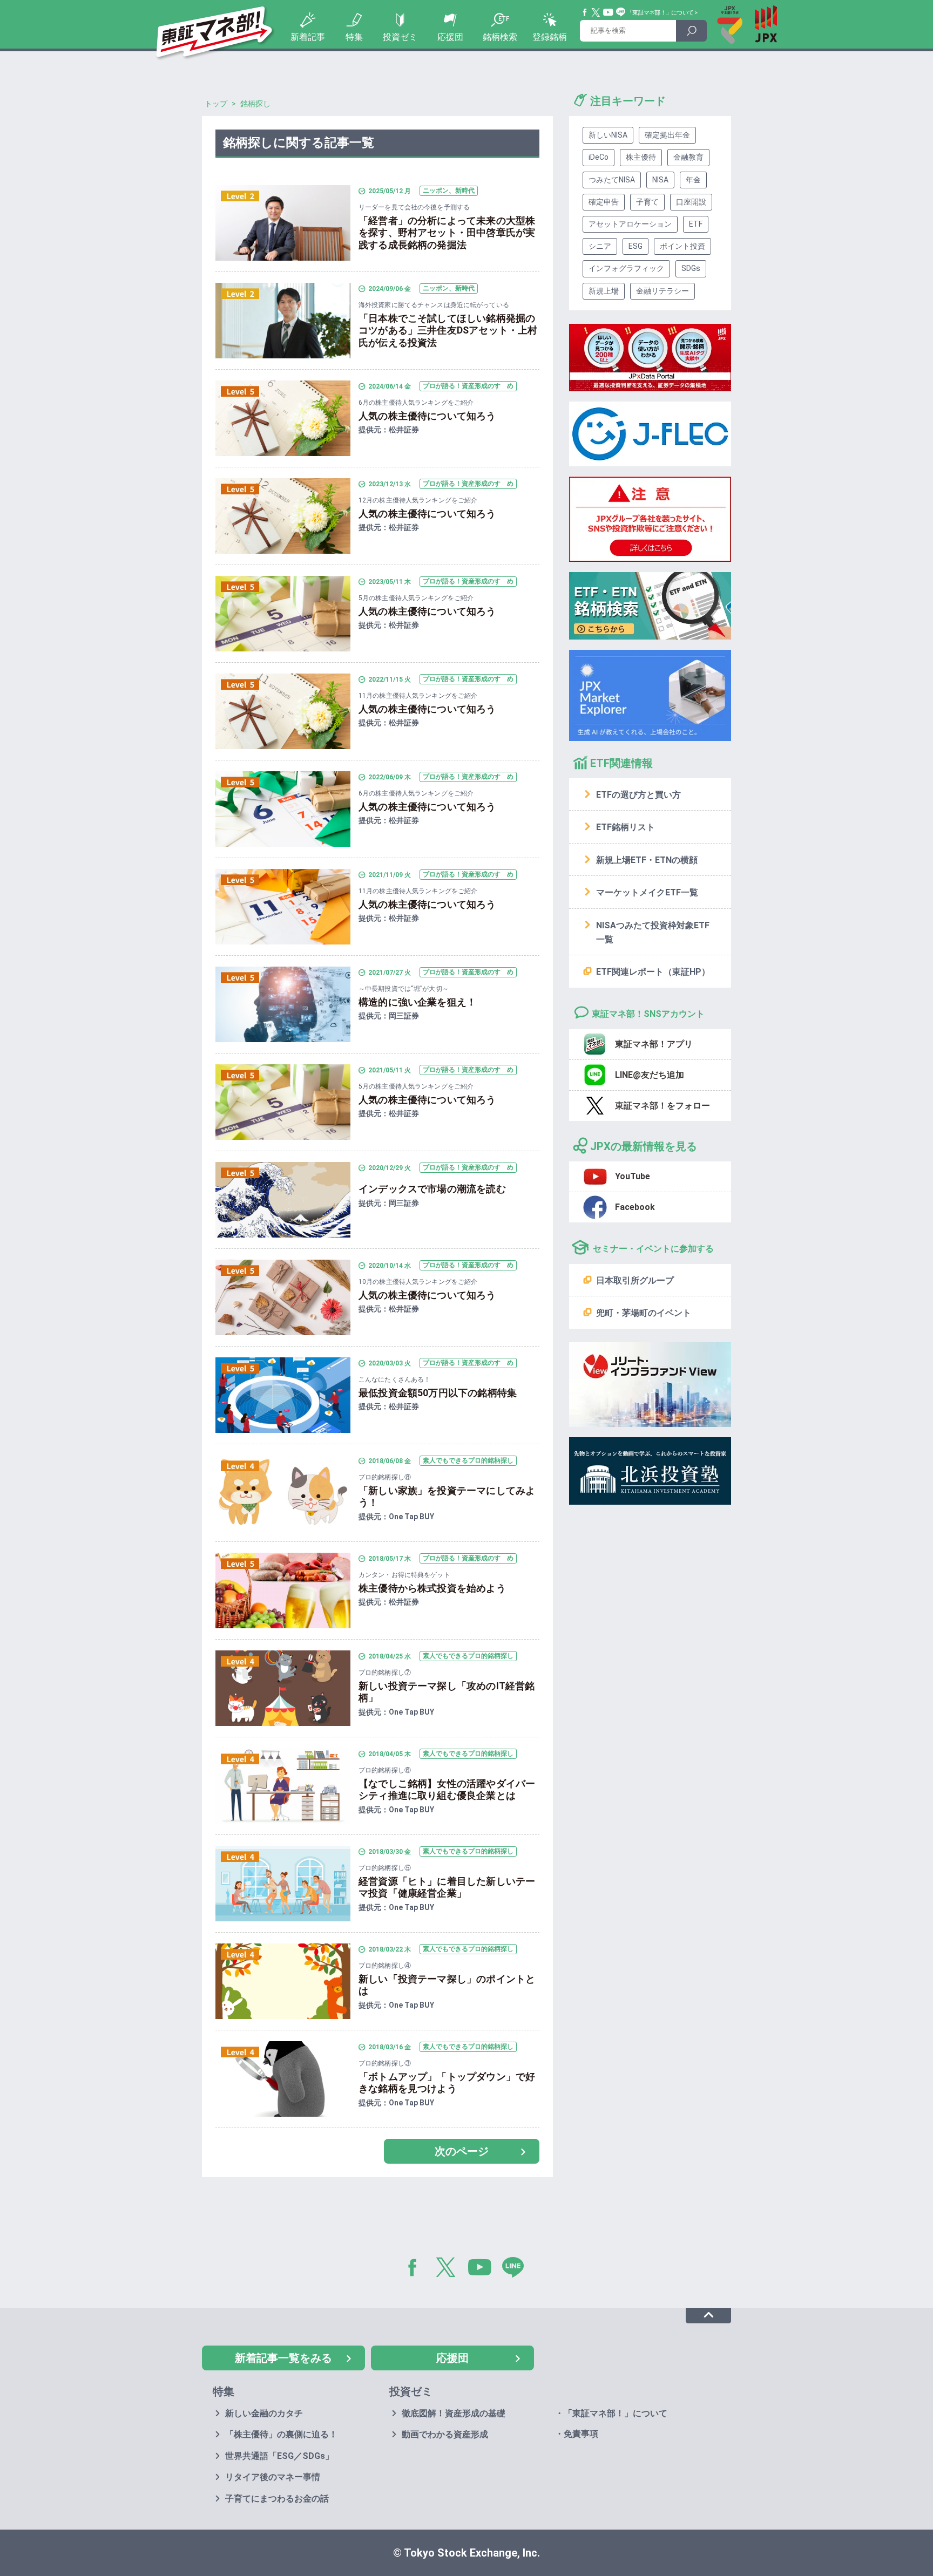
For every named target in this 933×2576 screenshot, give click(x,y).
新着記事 (308, 37)
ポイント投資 (682, 246)
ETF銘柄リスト (626, 827)
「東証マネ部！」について (660, 13)
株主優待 (641, 157)
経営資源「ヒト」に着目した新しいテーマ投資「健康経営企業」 (447, 1887)
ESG (635, 246)
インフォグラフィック (626, 268)
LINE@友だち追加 (650, 1075)
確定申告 (604, 202)
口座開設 (691, 202)
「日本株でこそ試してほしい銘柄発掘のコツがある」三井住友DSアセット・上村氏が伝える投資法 (448, 330)
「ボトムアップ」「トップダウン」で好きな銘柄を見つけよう (447, 2083)
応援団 (450, 37)
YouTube (609, 12)
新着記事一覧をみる (283, 2358)
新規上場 (604, 291)
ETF (696, 224)
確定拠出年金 (667, 135)
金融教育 (688, 157)
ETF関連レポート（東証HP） (653, 972)
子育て (647, 202)
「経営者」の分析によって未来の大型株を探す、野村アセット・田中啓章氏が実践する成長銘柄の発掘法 (447, 233)
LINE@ (517, 2269)
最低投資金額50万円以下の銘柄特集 (438, 1393)
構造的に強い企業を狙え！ (417, 1002)
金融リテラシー (662, 291)
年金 (693, 180)
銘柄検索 (500, 37)
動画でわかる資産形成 (445, 2434)
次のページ (462, 2151)
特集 (354, 37)
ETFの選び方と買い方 (638, 795)
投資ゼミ (400, 37)
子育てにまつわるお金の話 (277, 2499)
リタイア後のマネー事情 (273, 2477)
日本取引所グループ (635, 1280)
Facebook (585, 12)
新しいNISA (608, 135)
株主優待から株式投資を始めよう (432, 1588)
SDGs (691, 268)
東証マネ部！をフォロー (662, 1106)
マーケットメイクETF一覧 (647, 892)
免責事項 (581, 2434)
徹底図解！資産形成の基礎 (454, 2413)
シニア (600, 246)
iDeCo (599, 157)
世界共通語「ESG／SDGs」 (279, 2456)
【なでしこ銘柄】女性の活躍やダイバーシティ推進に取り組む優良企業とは (447, 1790)
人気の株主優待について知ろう (427, 416)
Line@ (621, 12)
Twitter (596, 12)
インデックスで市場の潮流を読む (432, 1189)
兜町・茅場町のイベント (644, 1313)
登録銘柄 (550, 37)
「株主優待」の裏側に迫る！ (281, 2434)
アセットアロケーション (630, 224)
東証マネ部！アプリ (654, 1044)
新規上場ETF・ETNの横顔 (647, 860)
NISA (660, 180)
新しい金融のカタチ (264, 2413)
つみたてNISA (612, 180)
